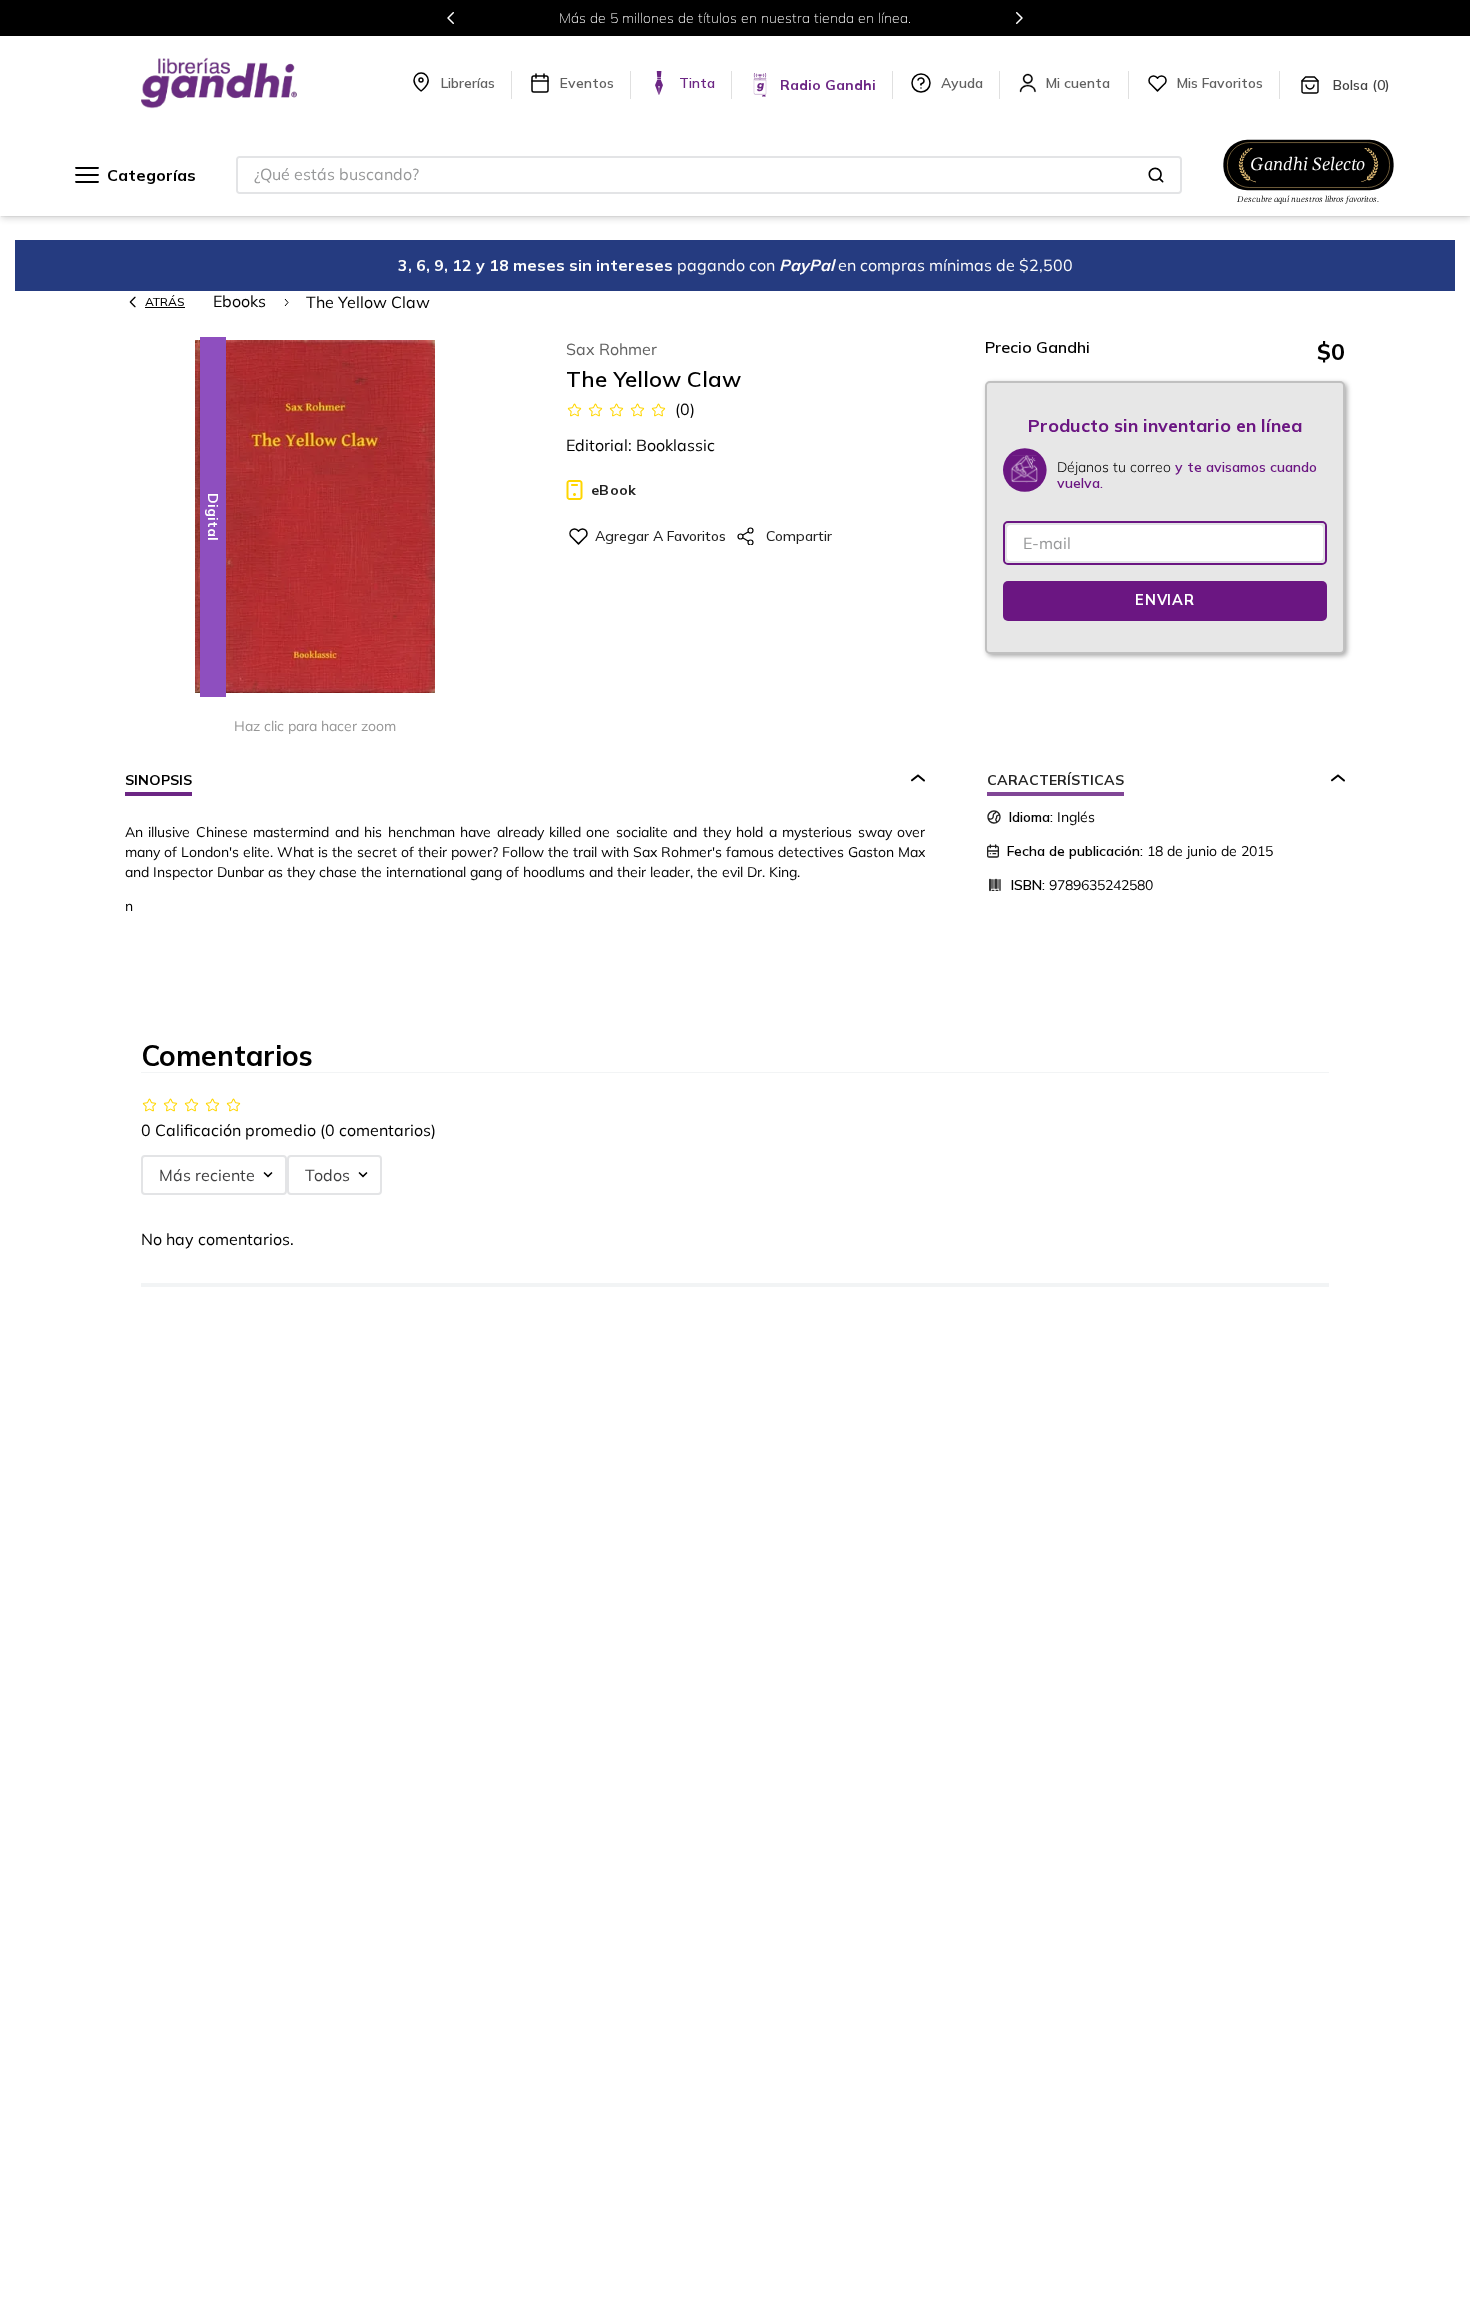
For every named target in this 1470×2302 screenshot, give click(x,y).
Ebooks (239, 301)
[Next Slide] (1019, 18)
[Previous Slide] (451, 18)
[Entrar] (1080, 83)
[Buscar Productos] (1156, 175)
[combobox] (709, 175)
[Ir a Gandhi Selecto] (1308, 207)
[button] (315, 518)
